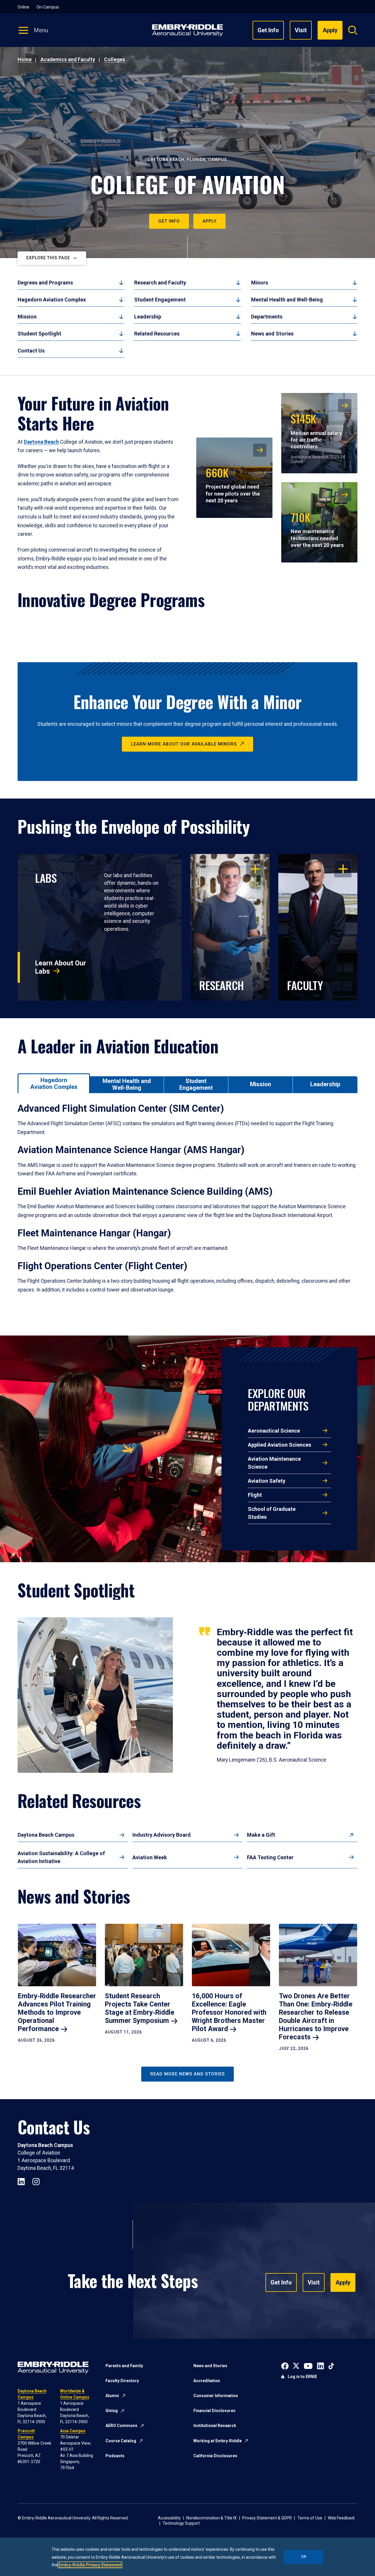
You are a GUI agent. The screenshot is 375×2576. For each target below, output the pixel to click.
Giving (112, 2411)
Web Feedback (341, 2518)
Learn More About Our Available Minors (184, 744)
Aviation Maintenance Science (274, 1463)
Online (23, 7)
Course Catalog (121, 2441)
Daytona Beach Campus (46, 1835)
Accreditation (207, 2381)
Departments (267, 317)
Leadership (148, 317)
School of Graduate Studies (272, 1513)
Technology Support (181, 2523)
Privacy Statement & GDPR (267, 2518)
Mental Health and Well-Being (287, 300)
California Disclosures (215, 2456)
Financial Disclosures (214, 2411)
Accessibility (169, 2518)
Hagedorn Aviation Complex (52, 300)
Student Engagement (160, 300)
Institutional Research (215, 2426)
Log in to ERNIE (302, 2377)
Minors (260, 283)
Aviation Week (150, 1857)
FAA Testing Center (270, 1857)
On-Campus (48, 7)
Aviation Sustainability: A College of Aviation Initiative (61, 1857)
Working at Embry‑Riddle (218, 2441)
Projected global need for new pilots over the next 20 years (233, 484)
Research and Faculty (160, 283)
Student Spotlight (39, 334)
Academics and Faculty (68, 60)
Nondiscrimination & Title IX (212, 2518)
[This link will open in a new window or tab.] (285, 2365)
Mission (27, 317)
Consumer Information (216, 2396)
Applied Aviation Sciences (279, 1445)
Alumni (112, 2396)
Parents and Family (124, 2366)
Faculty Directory (122, 2381)
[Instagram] (36, 2181)
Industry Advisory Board (162, 1835)
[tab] (54, 1083)
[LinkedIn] (21, 2181)
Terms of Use (310, 2518)
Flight (255, 1495)
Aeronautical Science (274, 1431)
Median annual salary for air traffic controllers (316, 430)
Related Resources (157, 334)
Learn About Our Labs (61, 967)
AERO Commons (121, 2426)
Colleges (115, 60)
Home (25, 60)
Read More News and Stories (187, 2074)
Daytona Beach (41, 442)
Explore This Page (48, 258)
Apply (209, 221)
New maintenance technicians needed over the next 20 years (317, 528)
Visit (301, 30)
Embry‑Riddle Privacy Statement (90, 2565)
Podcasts (115, 2456)
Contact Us (31, 351)
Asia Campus (73, 2431)
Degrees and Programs (45, 283)
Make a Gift (261, 1835)
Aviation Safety (267, 1481)
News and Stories (272, 334)
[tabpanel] (187, 1206)
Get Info (268, 30)
